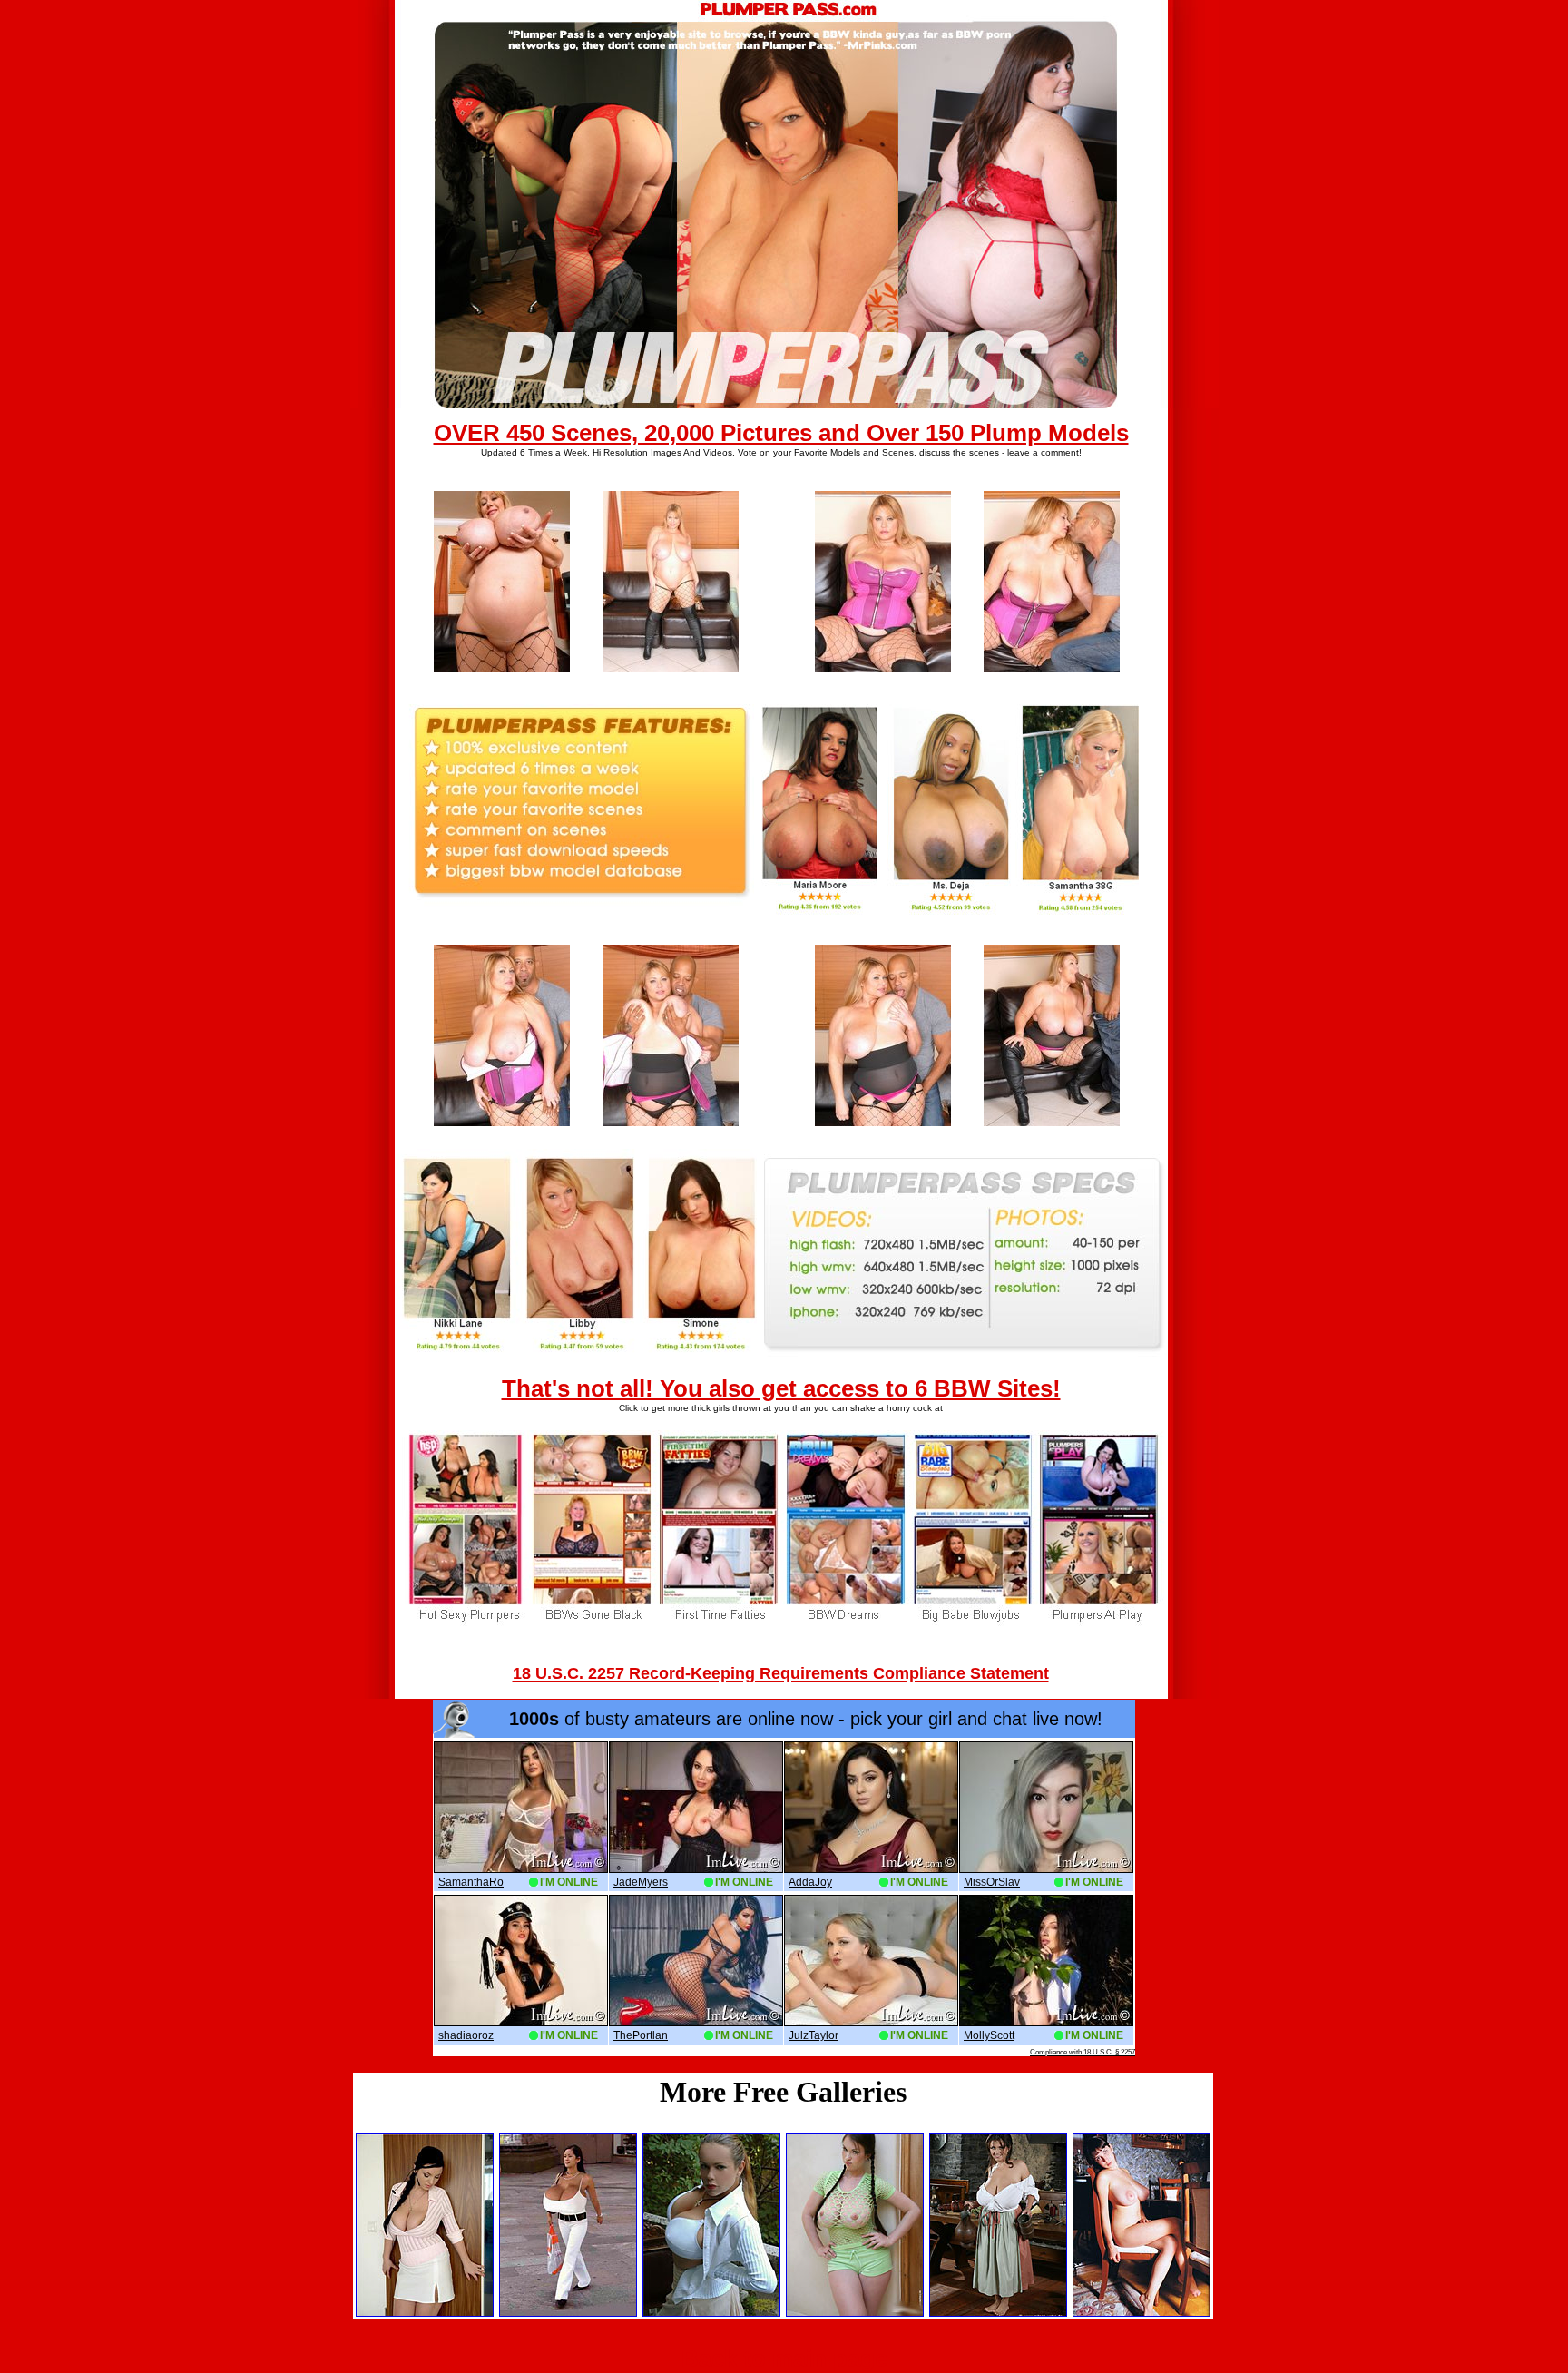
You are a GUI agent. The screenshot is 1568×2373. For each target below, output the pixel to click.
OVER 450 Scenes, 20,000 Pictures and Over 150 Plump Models (781, 433)
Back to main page (784, 2358)
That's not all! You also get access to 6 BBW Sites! (781, 1388)
